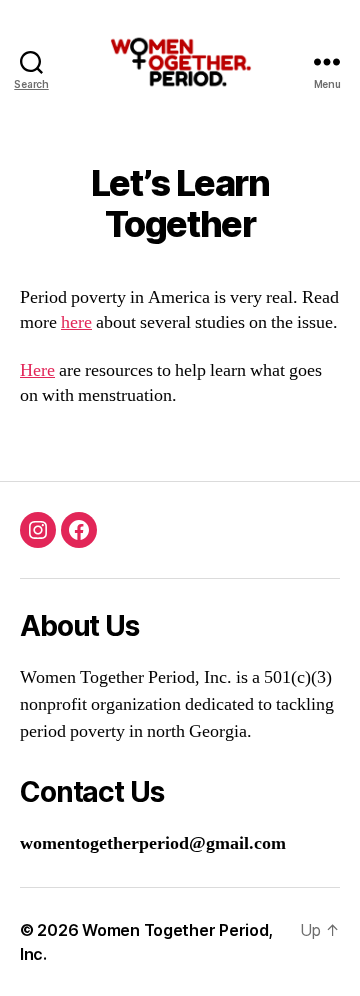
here (76, 322)
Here (37, 370)
